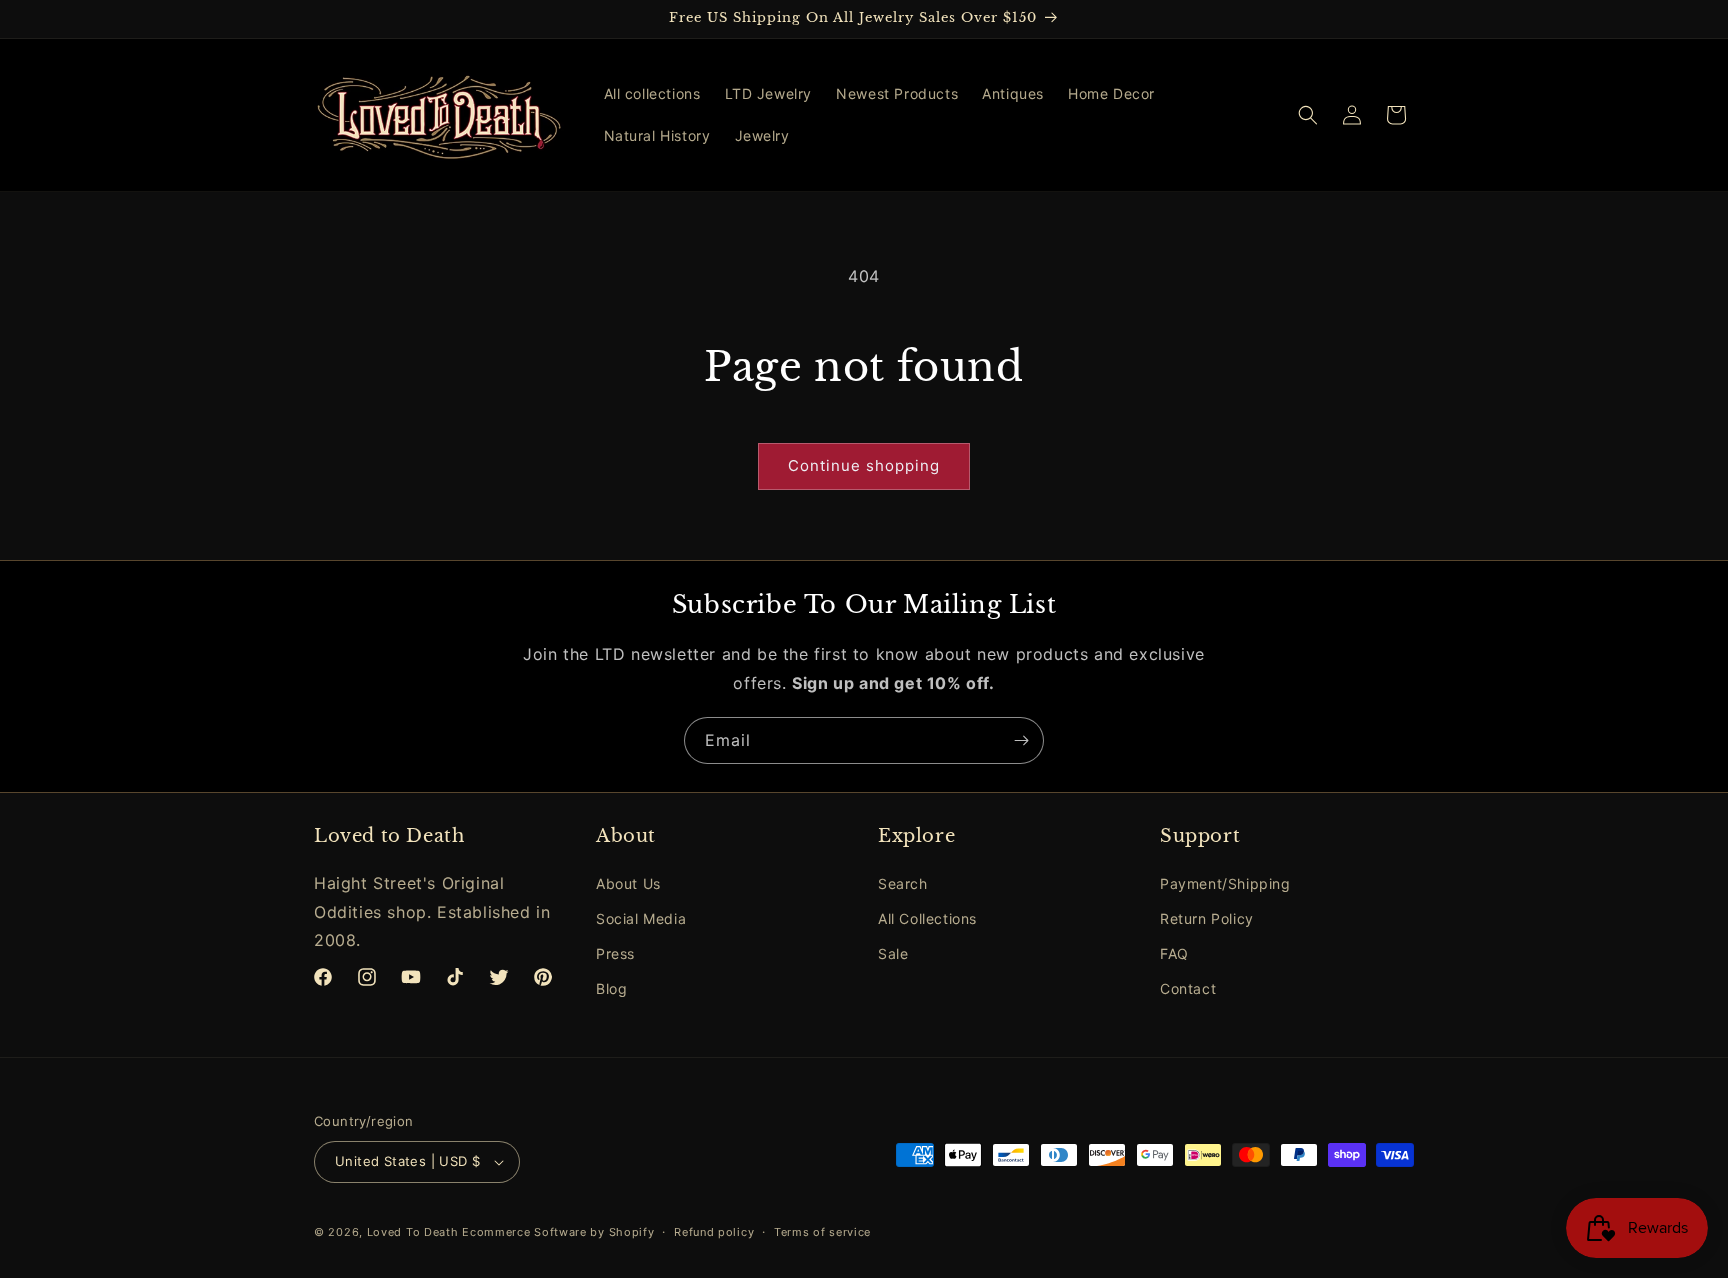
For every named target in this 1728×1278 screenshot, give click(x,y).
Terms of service (822, 1232)
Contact (1188, 988)
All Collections (927, 918)
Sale (893, 953)
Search (903, 883)
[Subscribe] (1021, 740)
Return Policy (1207, 918)
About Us (628, 883)
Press (615, 953)
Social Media (641, 918)
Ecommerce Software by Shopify (558, 1232)
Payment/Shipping (1225, 883)
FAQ (1174, 953)
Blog (611, 988)
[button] (1308, 115)
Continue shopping (864, 465)
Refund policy (714, 1232)
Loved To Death (413, 1232)
